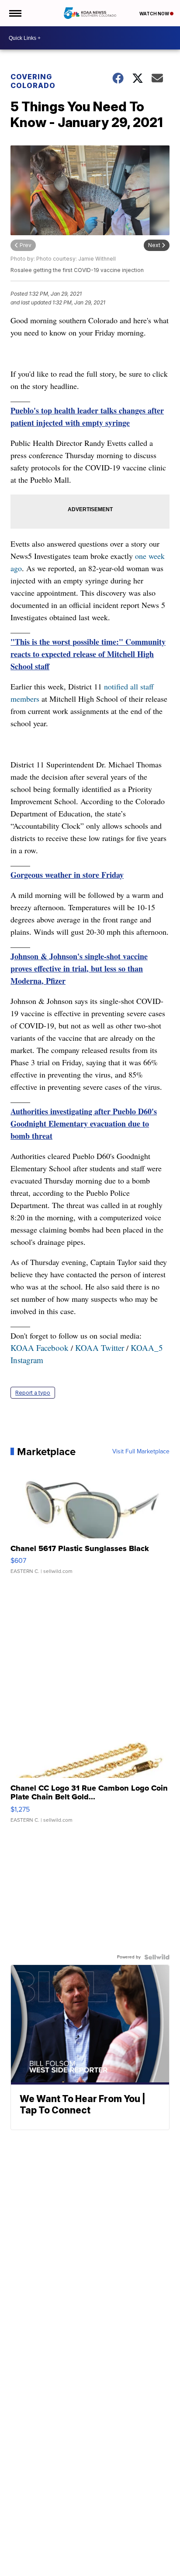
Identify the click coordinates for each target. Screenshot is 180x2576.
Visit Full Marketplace (141, 1452)
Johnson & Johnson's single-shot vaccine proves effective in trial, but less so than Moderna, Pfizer (79, 968)
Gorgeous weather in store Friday (67, 875)
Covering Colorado (33, 81)
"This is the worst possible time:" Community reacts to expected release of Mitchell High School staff (88, 654)
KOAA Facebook (40, 1348)
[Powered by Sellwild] (157, 1957)
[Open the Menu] (15, 13)
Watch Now (155, 14)
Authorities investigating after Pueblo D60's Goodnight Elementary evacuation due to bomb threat (84, 1124)
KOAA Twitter (100, 1348)
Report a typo (33, 1393)
